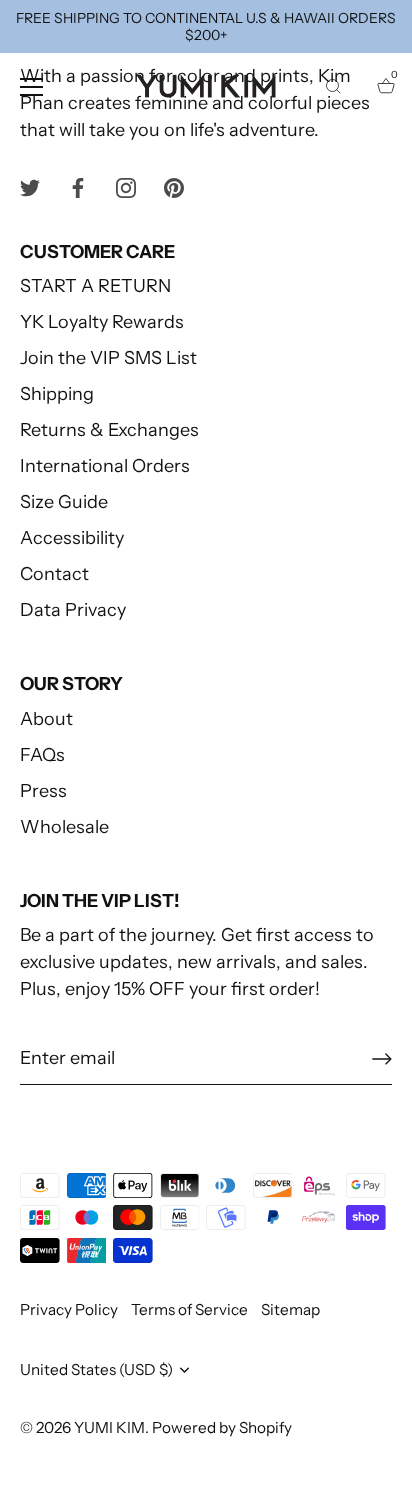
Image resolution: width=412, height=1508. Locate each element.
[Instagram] (126, 187)
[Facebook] (78, 187)
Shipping (57, 394)
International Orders (105, 466)
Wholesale (64, 827)
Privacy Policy (69, 1309)
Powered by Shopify (222, 1427)
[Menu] (32, 87)
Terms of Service (189, 1309)
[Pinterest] (174, 187)
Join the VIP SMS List (108, 358)
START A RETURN (95, 286)
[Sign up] (382, 1059)
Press (43, 791)
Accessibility (72, 538)
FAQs (42, 755)
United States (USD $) (96, 1369)
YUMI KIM (109, 1427)
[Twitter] (30, 187)
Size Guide (64, 502)
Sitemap (290, 1309)
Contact (54, 574)
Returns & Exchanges (109, 430)
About (46, 719)
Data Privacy (73, 610)
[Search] (333, 90)
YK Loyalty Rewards (102, 322)
